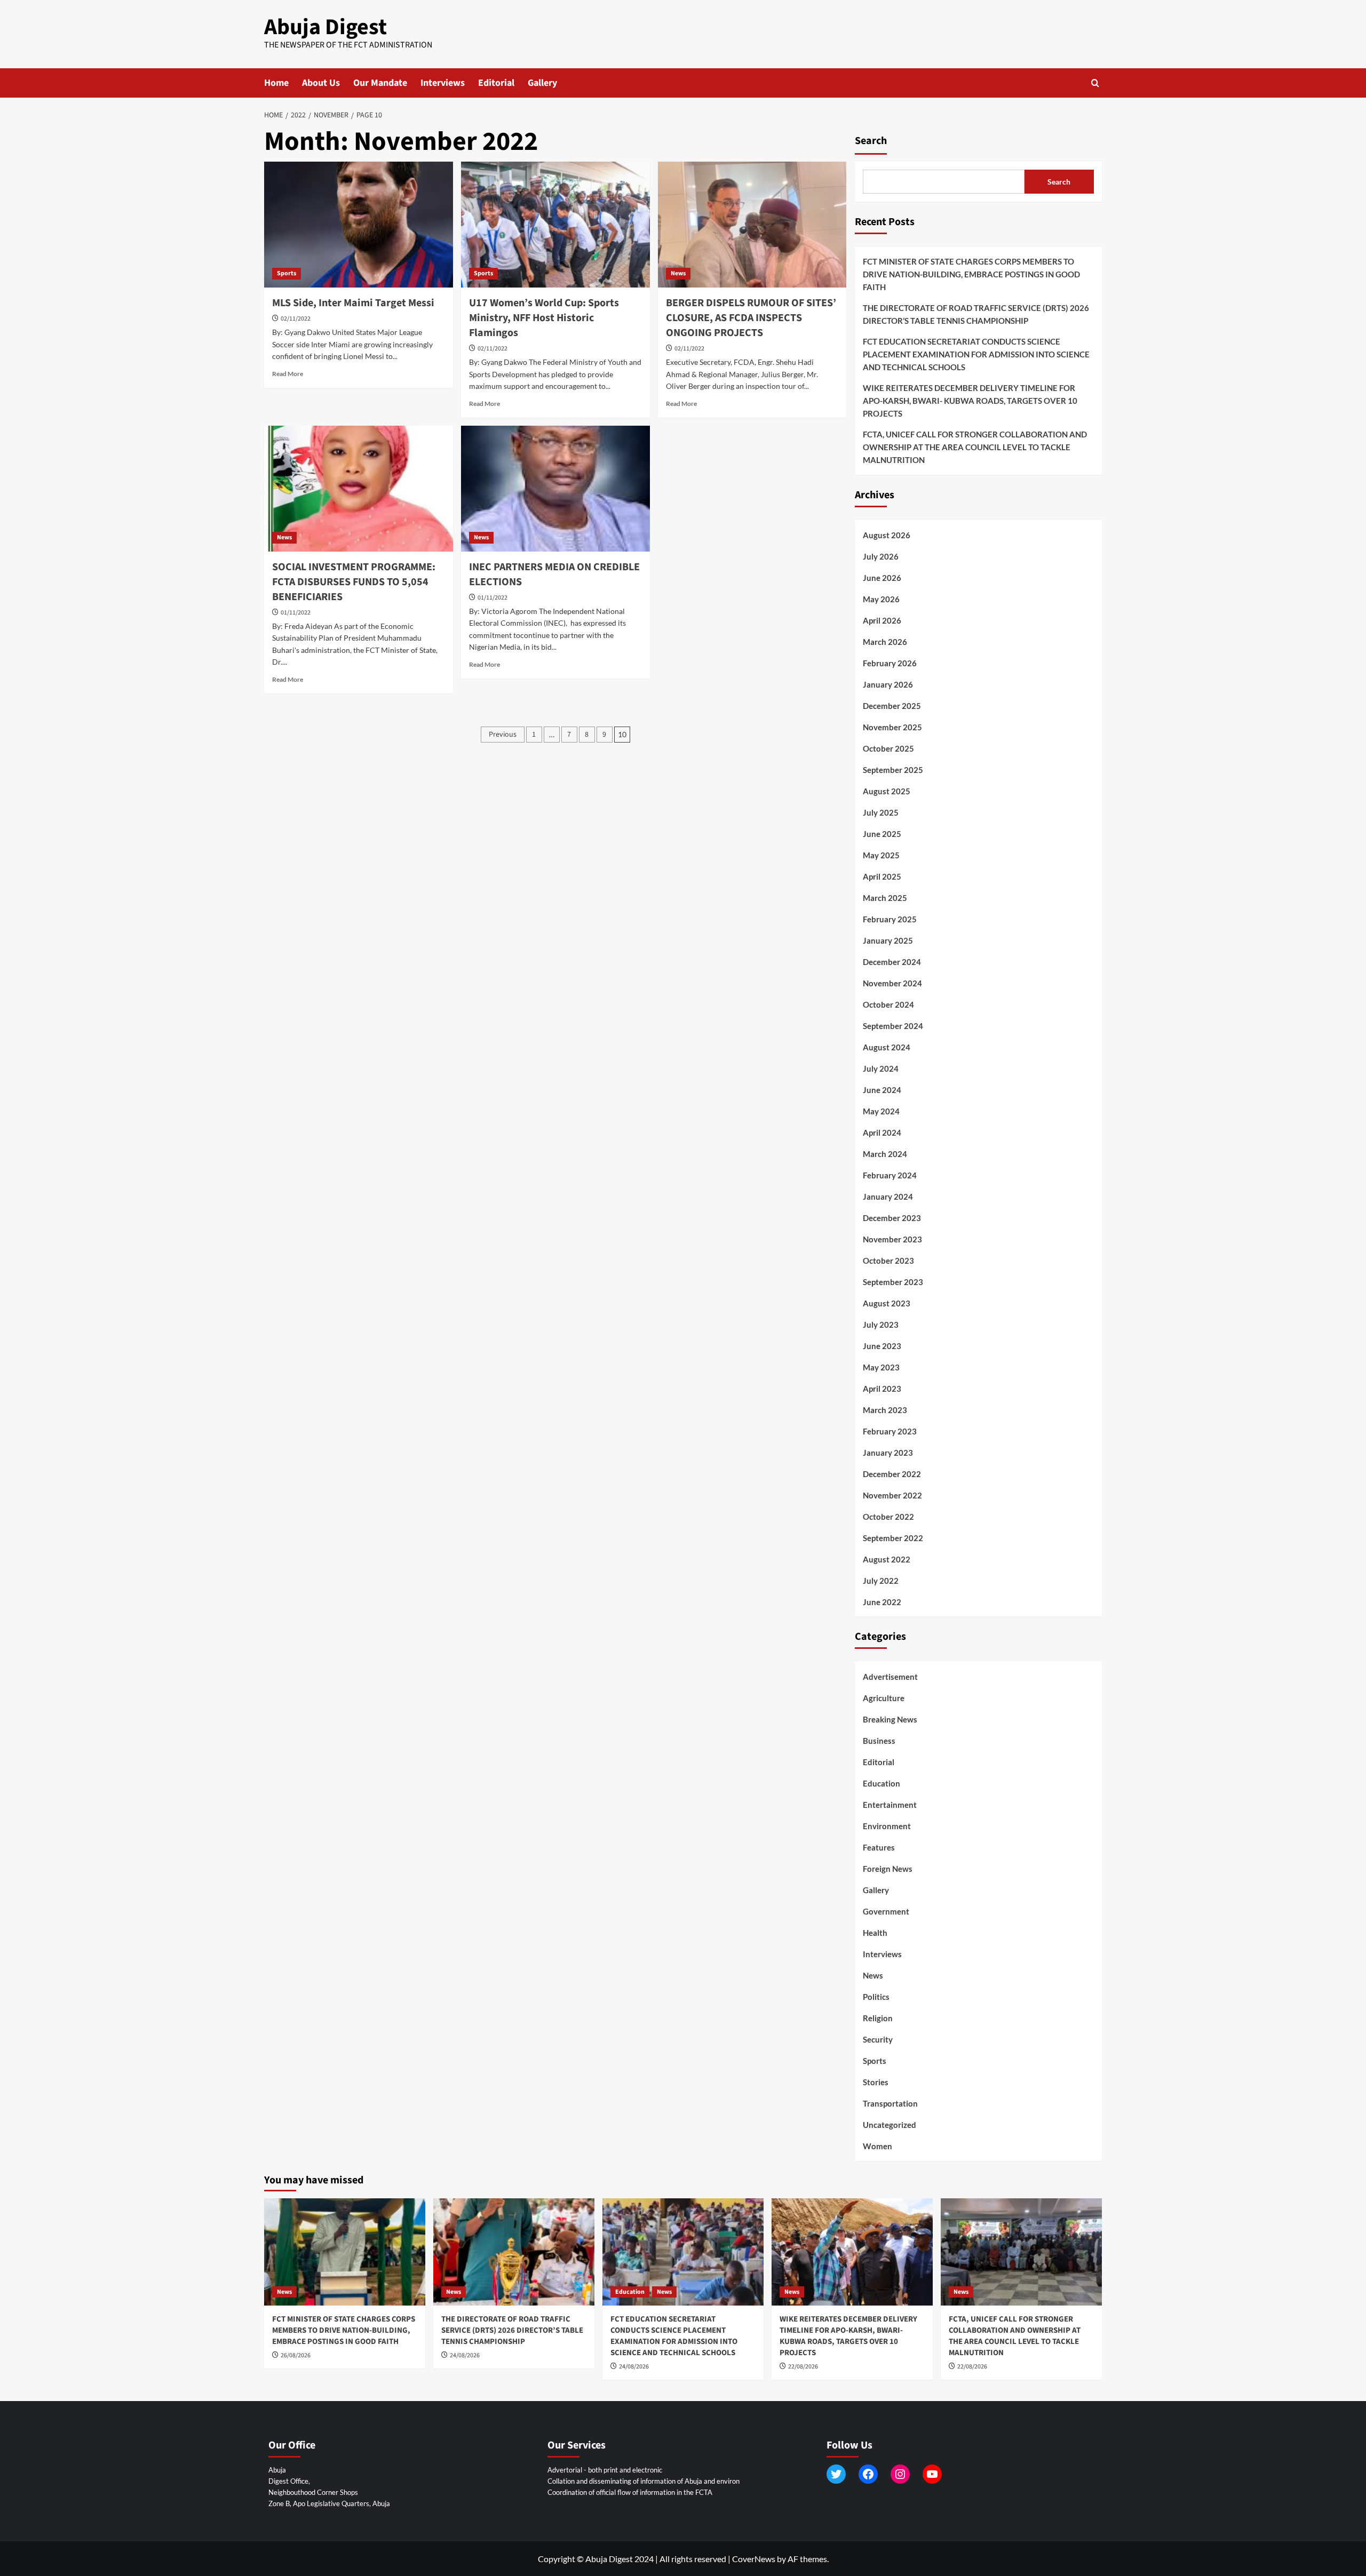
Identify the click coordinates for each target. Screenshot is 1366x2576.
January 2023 (888, 1453)
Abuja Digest (325, 27)
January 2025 (888, 940)
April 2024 (882, 1133)
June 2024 (882, 1090)
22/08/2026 (803, 2367)
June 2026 (882, 578)
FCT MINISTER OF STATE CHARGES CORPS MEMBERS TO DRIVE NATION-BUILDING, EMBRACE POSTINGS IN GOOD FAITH (971, 274)
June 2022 (882, 1602)
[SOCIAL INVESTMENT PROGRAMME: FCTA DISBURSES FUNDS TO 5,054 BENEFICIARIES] (359, 489)
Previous (503, 735)
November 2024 (892, 983)
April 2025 (882, 876)
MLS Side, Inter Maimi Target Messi (353, 303)
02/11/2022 (296, 319)
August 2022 (887, 1559)
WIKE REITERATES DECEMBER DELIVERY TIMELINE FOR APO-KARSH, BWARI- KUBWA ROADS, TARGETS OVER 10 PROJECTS (970, 401)
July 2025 (881, 812)
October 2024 (888, 1004)
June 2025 (882, 834)
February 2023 (890, 1431)
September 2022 (893, 1538)
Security (878, 2039)
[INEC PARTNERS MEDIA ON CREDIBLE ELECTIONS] (555, 489)
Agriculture (884, 1698)
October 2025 (888, 748)
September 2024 (893, 1026)
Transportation (890, 2103)
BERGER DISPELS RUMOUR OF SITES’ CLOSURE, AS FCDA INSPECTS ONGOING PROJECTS (751, 318)
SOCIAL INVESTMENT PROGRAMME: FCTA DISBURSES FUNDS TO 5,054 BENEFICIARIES (354, 582)
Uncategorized (890, 2125)
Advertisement (890, 1677)
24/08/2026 (465, 2355)
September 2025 (893, 770)
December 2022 (892, 1474)
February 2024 (890, 1175)
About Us (321, 83)
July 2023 (881, 1325)
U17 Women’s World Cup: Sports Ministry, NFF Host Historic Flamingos (544, 318)
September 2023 (893, 1282)
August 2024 (887, 1047)
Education (881, 1783)
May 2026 (881, 599)
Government (886, 1911)
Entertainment (890, 1805)
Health (875, 1933)
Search (871, 141)
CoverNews (754, 2559)
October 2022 (888, 1517)
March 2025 (885, 898)
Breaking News (890, 1719)
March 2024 (885, 1154)
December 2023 (892, 1218)
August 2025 (887, 791)
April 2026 (882, 620)
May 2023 (881, 1367)
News (678, 273)
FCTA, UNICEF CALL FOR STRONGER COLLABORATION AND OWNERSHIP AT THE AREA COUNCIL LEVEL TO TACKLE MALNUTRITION (975, 447)
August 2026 (887, 535)
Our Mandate (380, 83)
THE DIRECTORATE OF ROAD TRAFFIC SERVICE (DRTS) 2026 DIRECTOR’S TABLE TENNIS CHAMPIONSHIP (976, 314)
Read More (288, 374)
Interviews (443, 83)
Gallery (542, 83)
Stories (876, 2082)
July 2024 (881, 1068)
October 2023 (888, 1261)
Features (879, 1847)
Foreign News (888, 1869)
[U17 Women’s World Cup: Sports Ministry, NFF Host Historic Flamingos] (555, 225)
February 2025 (890, 919)
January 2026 (888, 684)
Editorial (496, 83)
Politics (876, 1997)
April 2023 (882, 1389)
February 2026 (890, 663)
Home (276, 83)
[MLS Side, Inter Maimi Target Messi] (359, 225)
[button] (1095, 83)
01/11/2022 (296, 613)
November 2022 (892, 1495)
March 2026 (885, 642)
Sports (287, 273)
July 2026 (881, 556)
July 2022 (881, 1581)
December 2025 (892, 706)
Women (877, 2146)
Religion (878, 2018)
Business (879, 1741)
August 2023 (887, 1303)
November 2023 (892, 1239)
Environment (887, 1826)
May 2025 (881, 855)
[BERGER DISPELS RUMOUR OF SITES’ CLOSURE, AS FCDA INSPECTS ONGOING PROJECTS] (752, 225)
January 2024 (888, 1197)
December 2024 (892, 962)
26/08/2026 (296, 2355)
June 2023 (882, 1346)
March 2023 (885, 1410)
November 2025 (892, 727)
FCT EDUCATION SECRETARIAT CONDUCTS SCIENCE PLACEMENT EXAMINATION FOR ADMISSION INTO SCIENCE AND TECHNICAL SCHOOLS (976, 354)
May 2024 (881, 1111)
